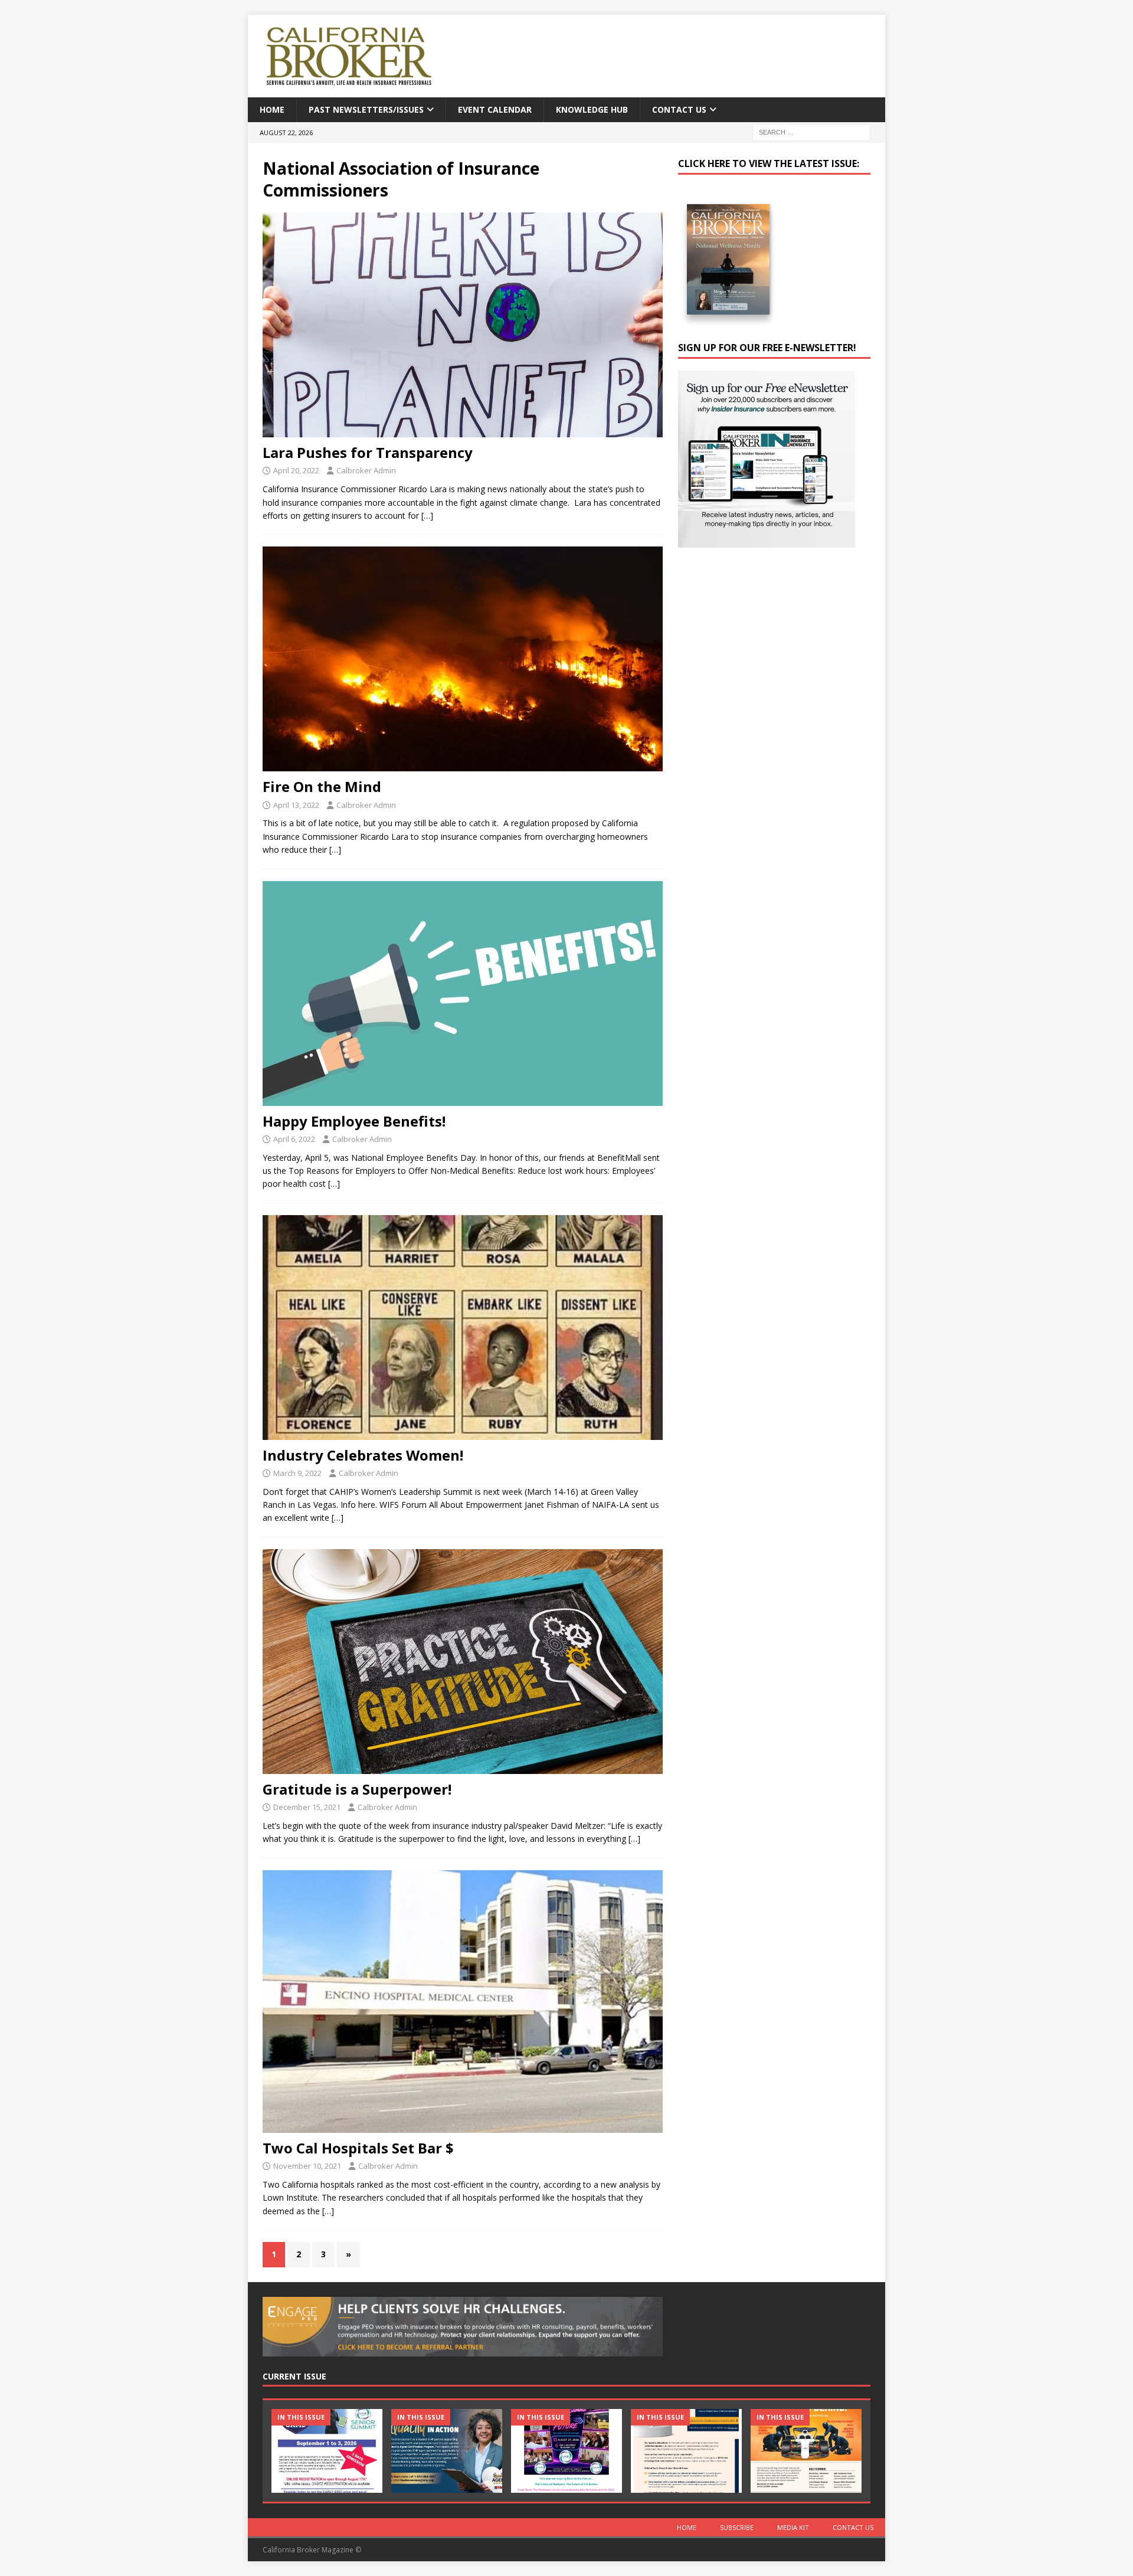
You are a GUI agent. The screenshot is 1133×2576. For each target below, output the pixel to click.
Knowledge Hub (592, 109)
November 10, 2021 (307, 2166)
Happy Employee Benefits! (354, 1121)
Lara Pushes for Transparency (368, 452)
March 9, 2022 (297, 1473)
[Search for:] (811, 132)
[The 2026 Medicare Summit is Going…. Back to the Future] (566, 2451)
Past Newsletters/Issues (366, 109)
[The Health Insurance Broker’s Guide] (686, 2451)
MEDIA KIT (793, 2527)
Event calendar (495, 109)
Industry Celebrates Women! (363, 1455)
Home (272, 109)
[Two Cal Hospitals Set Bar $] (463, 2001)
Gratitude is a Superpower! (357, 1789)
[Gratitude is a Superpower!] (463, 1662)
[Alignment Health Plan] (806, 2451)
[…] (427, 515)
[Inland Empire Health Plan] (447, 2451)
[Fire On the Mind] (463, 659)
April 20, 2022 (296, 470)
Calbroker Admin (366, 470)
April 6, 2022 (294, 1139)
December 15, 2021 (307, 1807)
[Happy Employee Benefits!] (463, 994)
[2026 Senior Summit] (327, 2451)
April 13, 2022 (296, 805)
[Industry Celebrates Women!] (463, 1328)
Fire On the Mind (322, 786)
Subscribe (737, 2527)
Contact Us (679, 109)
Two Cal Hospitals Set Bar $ (358, 2148)
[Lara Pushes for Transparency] (463, 325)
